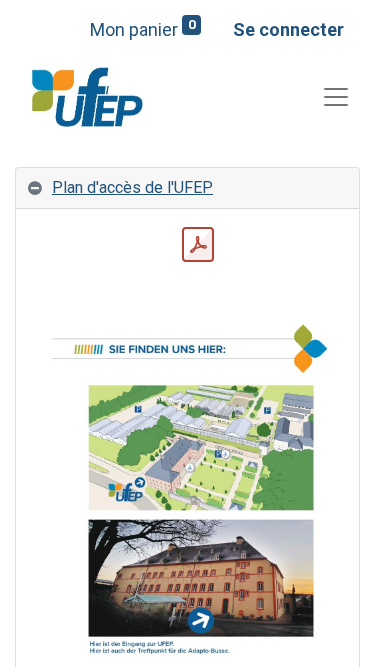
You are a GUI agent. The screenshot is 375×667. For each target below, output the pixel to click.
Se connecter (288, 29)
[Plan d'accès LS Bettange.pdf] (198, 245)
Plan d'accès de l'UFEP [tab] (132, 187)
